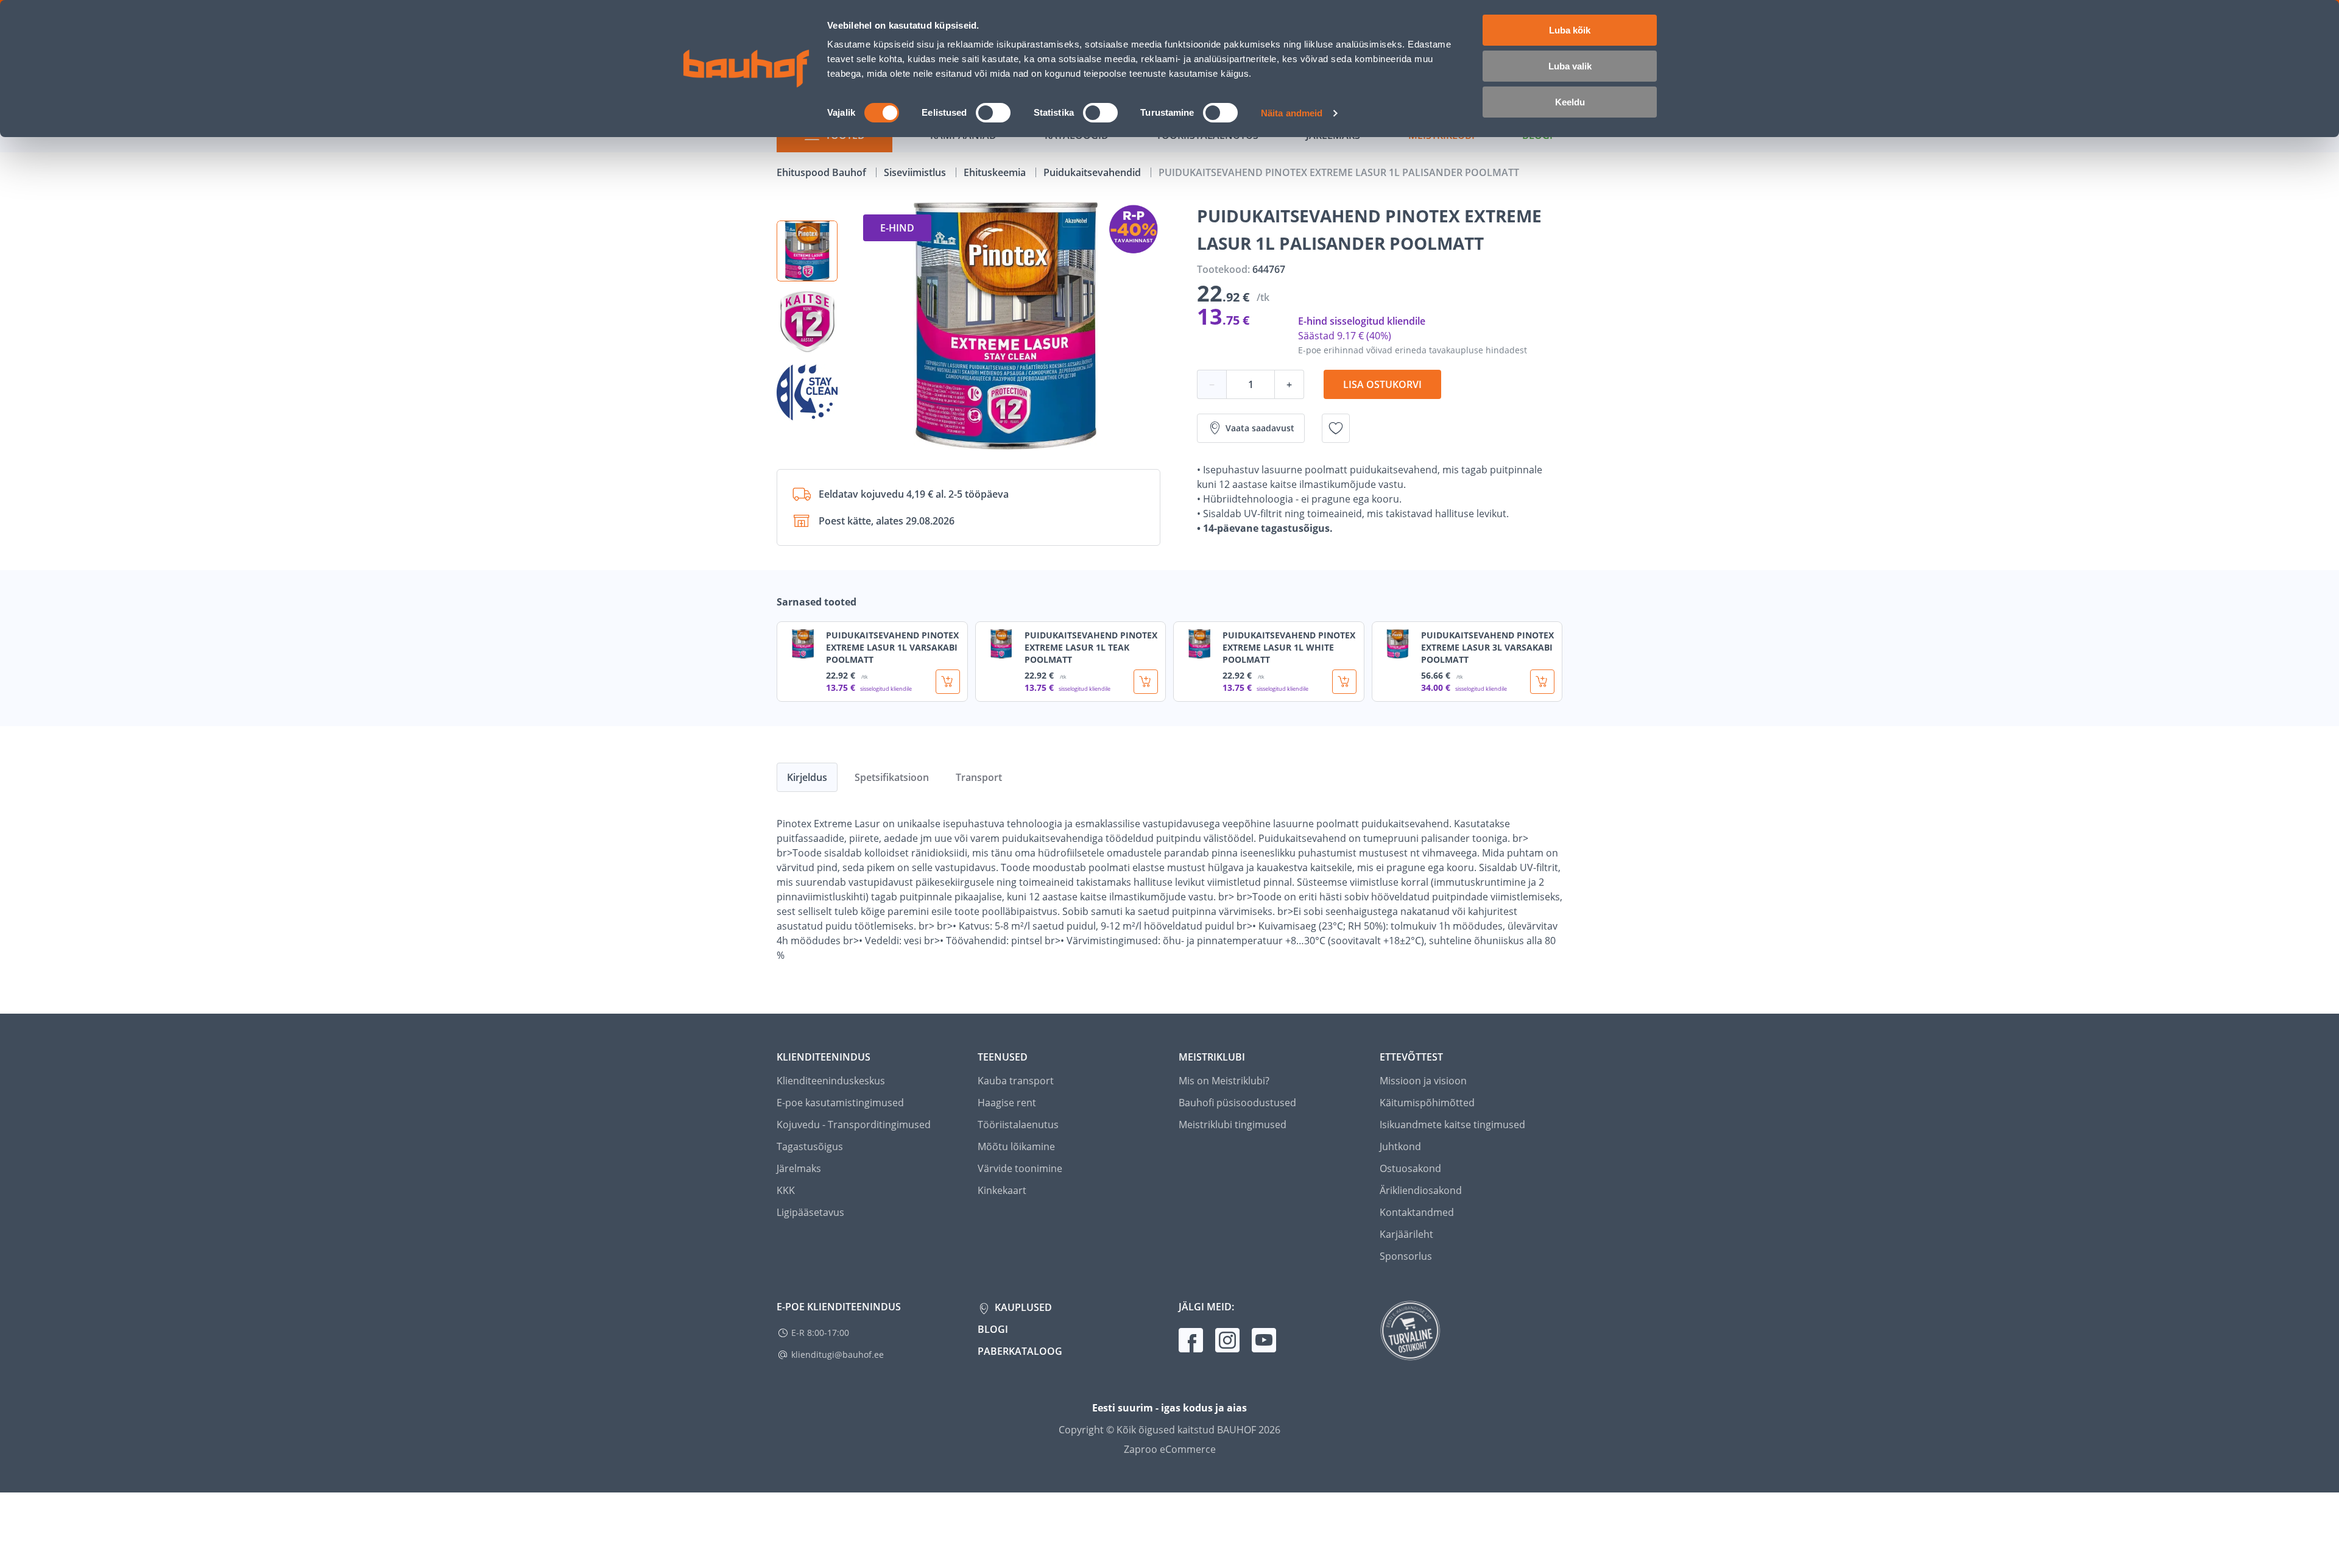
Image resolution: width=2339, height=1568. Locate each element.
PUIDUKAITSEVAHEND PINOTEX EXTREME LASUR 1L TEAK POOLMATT (1091, 647)
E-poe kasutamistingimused (840, 1103)
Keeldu (1570, 102)
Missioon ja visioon (1423, 1081)
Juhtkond (1400, 1146)
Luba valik (1570, 66)
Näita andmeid (1292, 113)
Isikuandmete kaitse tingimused (1452, 1125)
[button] (807, 251)
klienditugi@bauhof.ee (838, 1354)
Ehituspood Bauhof (823, 172)
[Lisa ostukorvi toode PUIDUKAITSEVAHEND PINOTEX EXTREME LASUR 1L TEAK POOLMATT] (1146, 682)
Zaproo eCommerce (1170, 1449)
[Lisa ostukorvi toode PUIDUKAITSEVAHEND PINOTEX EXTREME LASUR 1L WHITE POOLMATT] (1344, 682)
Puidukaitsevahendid (1093, 172)
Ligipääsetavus (810, 1212)
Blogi (993, 1329)
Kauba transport (1016, 1081)
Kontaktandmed (1417, 1212)
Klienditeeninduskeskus (831, 1081)
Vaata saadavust (1260, 428)
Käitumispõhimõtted (1427, 1103)
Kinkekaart (1002, 1190)
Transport (979, 777)
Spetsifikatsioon (892, 777)
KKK (786, 1190)
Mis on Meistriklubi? (1224, 1081)
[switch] (993, 113)
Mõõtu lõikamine (1016, 1146)
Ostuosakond (1410, 1168)
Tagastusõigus (810, 1146)
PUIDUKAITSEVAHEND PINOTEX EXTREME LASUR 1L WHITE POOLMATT (1289, 647)
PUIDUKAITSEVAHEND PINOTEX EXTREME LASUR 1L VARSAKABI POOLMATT (892, 647)
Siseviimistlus (916, 172)
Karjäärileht (1406, 1234)
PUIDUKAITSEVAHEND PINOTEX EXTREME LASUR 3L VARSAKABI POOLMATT (1487, 647)
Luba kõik (1570, 30)
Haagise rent (1007, 1103)
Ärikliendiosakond (1421, 1190)
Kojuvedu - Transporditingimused (854, 1125)
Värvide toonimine (1020, 1168)
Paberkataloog (1020, 1351)
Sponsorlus (1406, 1256)
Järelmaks (799, 1168)
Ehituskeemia (996, 172)
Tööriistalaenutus (1018, 1125)
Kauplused (1022, 1307)
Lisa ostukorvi (1382, 384)
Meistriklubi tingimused (1233, 1125)
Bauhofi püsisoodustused (1237, 1103)
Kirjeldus (807, 777)
